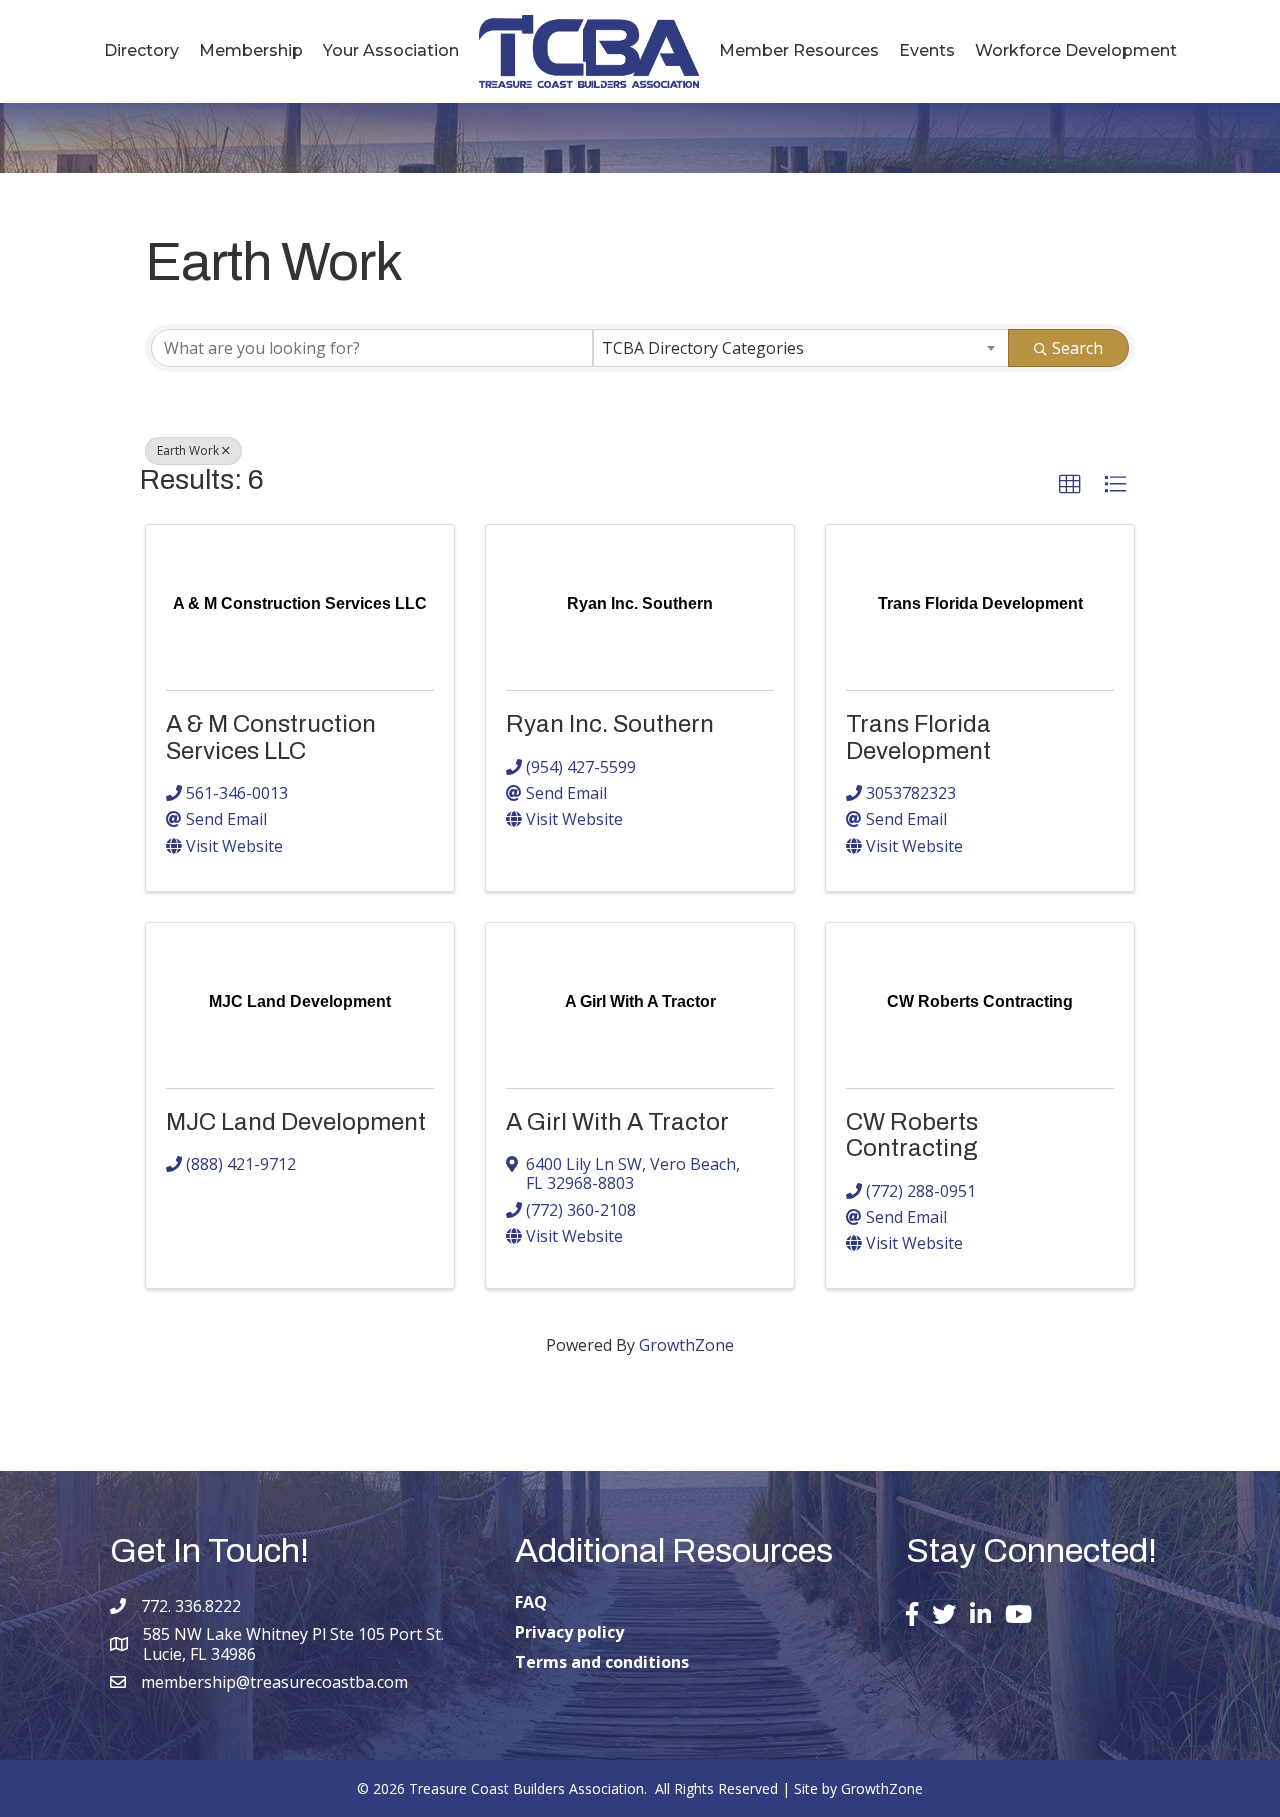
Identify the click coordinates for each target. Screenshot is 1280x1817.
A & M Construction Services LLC (271, 737)
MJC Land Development (296, 1122)
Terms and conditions (602, 1662)
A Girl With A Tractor (617, 1122)
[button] (1070, 485)
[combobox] (801, 348)
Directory (141, 50)
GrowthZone (686, 1345)
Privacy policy (569, 1632)
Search (1077, 348)
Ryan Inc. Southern (610, 724)
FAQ (531, 1602)
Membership (251, 50)
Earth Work (188, 450)
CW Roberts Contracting (912, 1135)
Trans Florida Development (918, 737)
